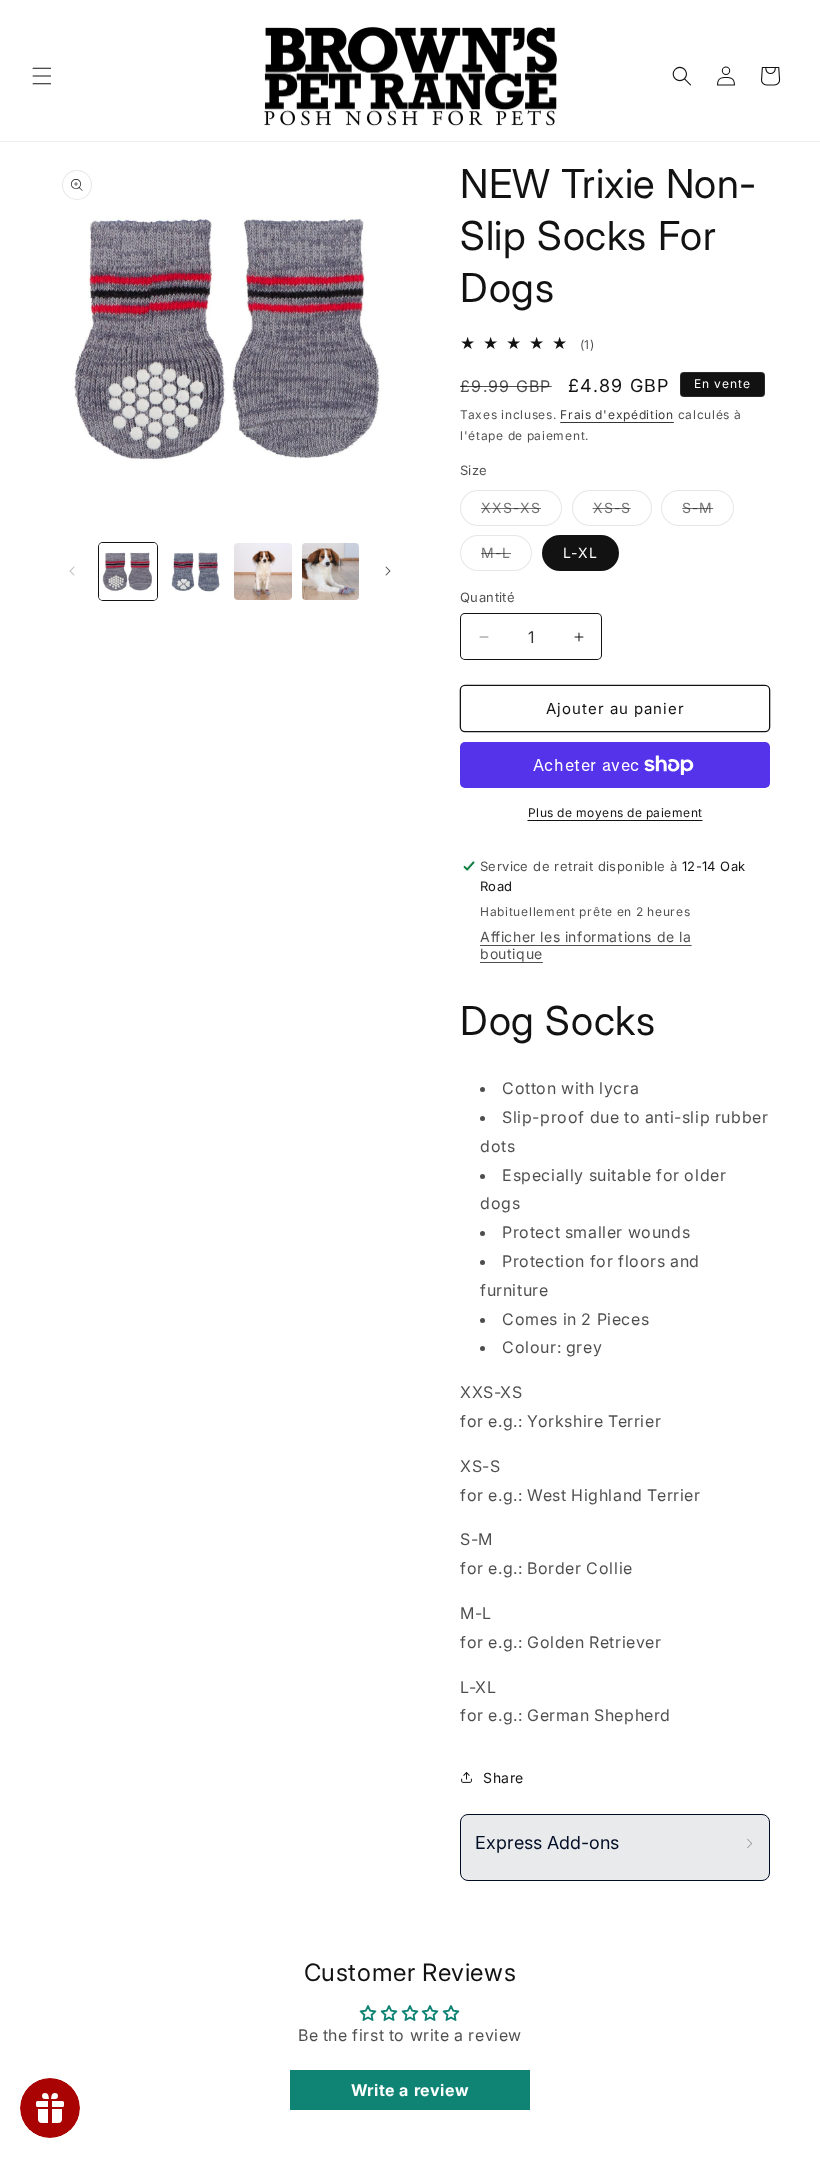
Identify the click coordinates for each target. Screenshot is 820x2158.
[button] (42, 76)
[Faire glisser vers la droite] (388, 571)
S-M (708, 512)
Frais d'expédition (617, 414)
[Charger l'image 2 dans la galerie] (196, 572)
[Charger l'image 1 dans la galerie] (128, 572)
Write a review (410, 2090)
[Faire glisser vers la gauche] (72, 571)
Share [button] (503, 1777)
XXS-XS (521, 512)
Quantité (487, 597)
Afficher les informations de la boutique (586, 945)
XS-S (622, 512)
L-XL (580, 552)
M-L (506, 557)
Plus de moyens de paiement (615, 812)
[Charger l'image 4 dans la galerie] (331, 572)
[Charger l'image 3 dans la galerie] (263, 572)
